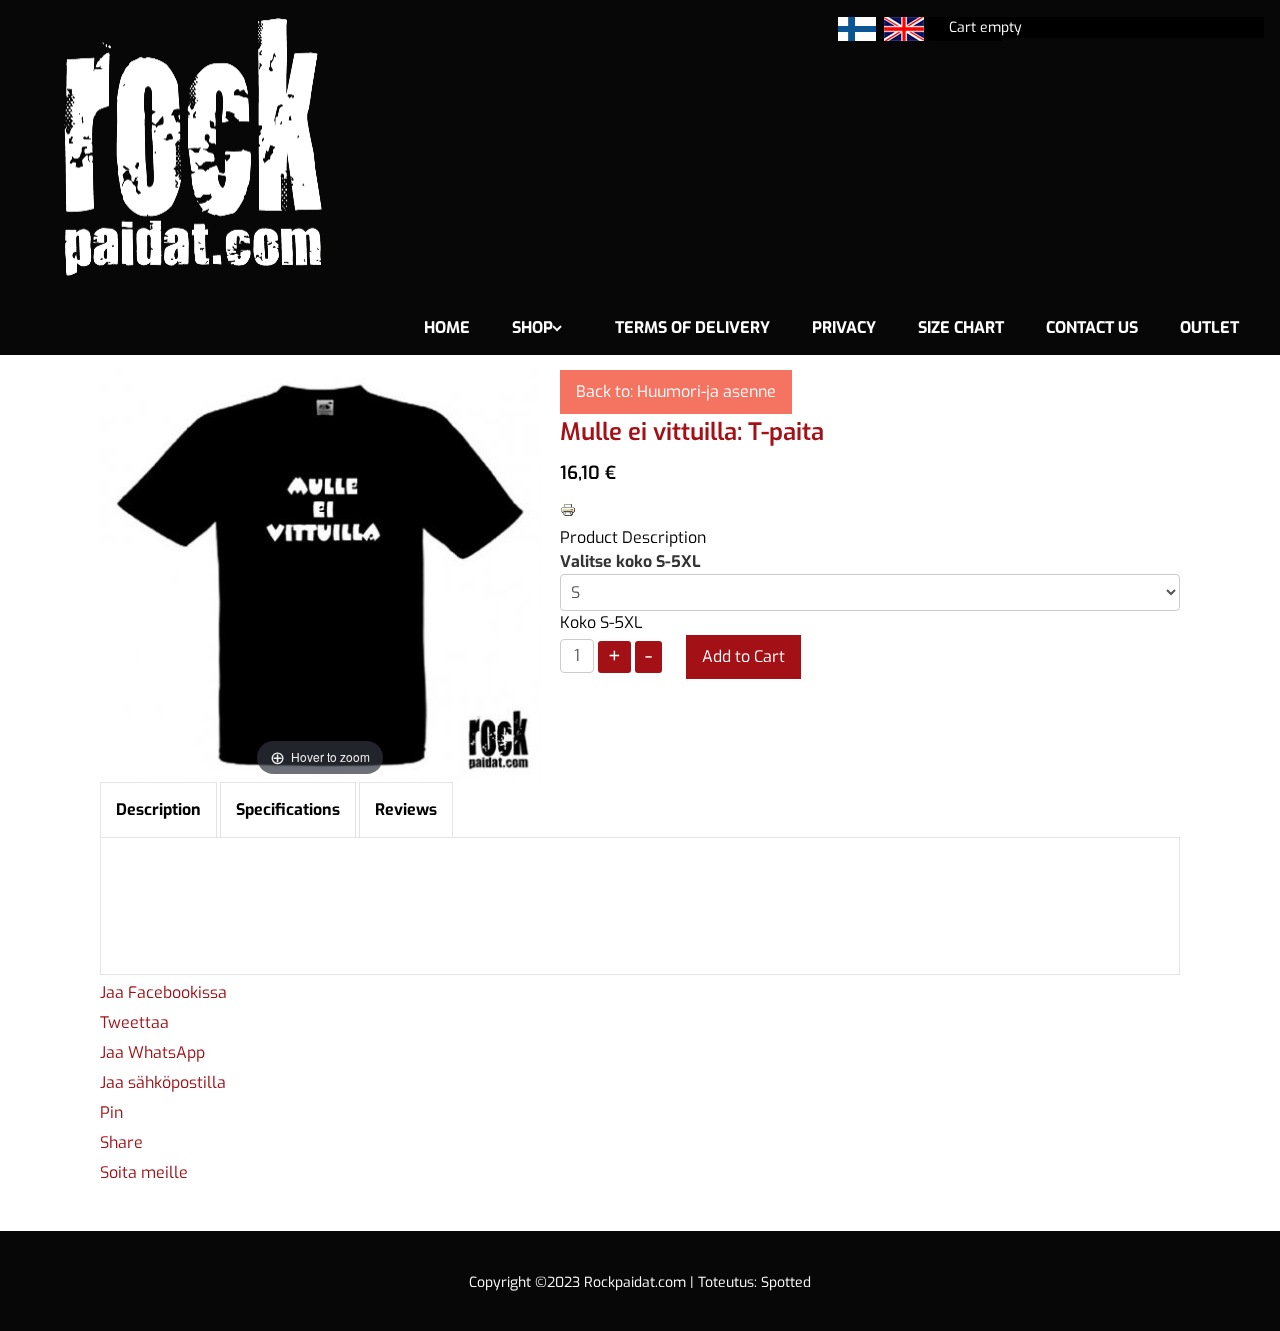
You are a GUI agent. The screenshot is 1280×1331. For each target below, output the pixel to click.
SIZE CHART (961, 327)
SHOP (532, 327)
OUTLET (1209, 327)
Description (158, 809)
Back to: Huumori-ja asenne (676, 391)
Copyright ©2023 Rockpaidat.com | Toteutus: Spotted (640, 1282)
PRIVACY (844, 327)
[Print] (568, 508)
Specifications (288, 809)
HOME (447, 327)
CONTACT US (1092, 327)
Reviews (406, 809)
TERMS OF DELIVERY (692, 327)
